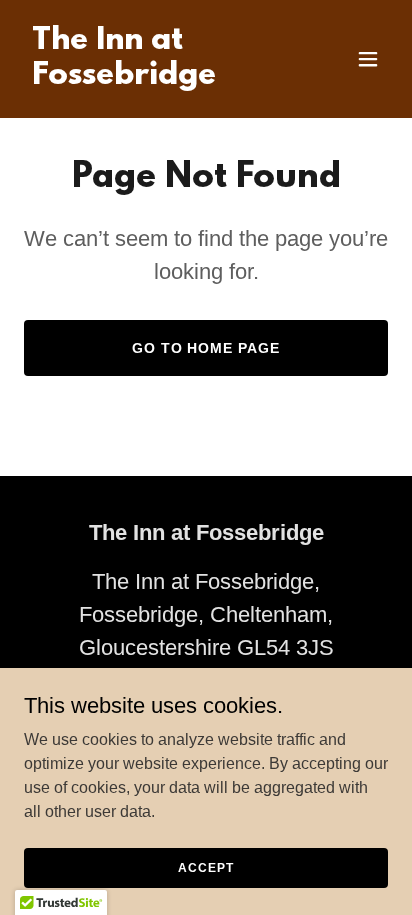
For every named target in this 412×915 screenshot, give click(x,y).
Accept (205, 867)
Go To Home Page (206, 348)
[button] (368, 59)
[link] (151, 78)
